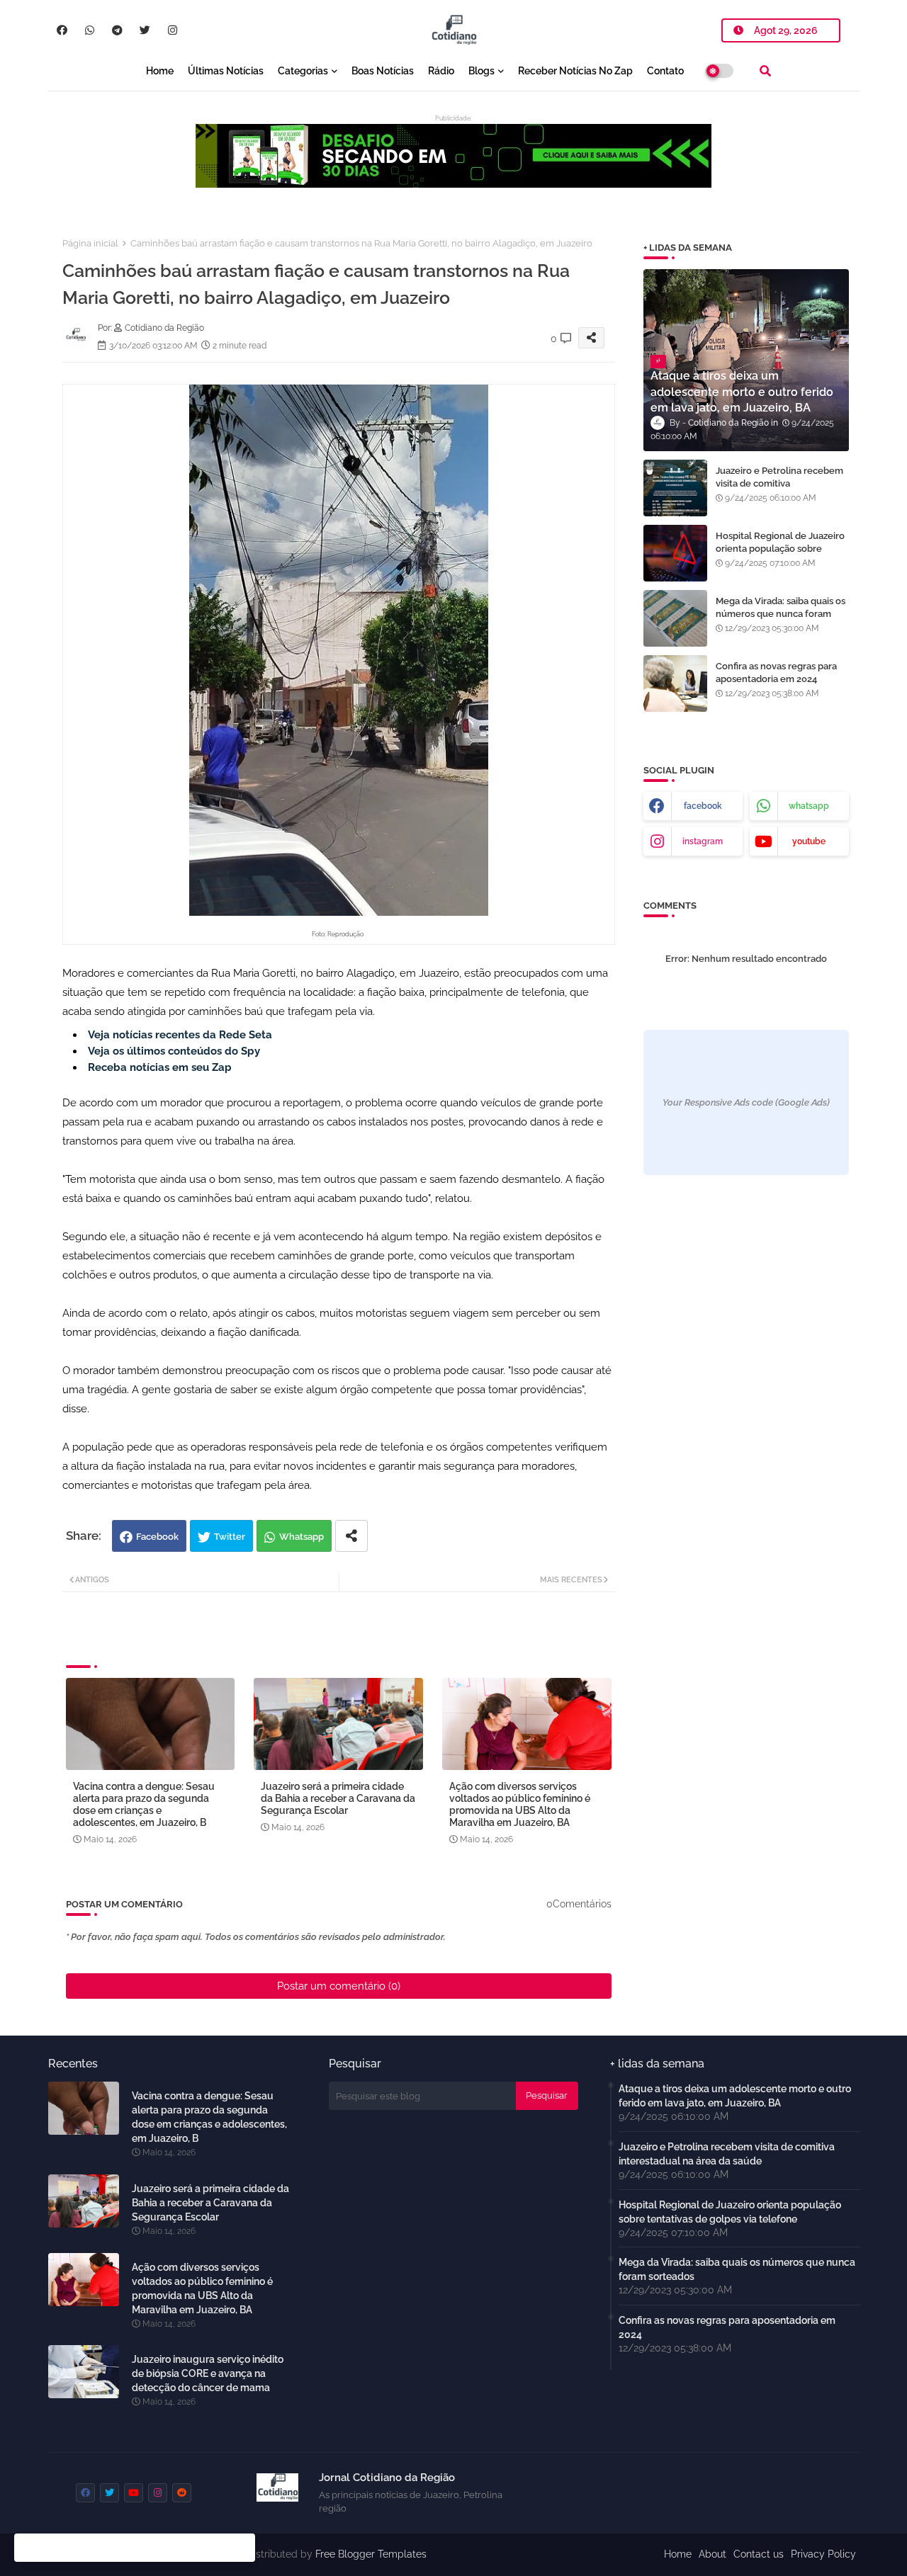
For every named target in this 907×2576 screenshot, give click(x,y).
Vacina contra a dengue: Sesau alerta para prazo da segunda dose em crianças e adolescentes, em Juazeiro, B (144, 1804)
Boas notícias (383, 71)
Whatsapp (302, 1537)
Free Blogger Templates (371, 2554)
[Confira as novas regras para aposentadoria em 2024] (675, 683)
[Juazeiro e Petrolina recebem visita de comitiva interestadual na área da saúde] (675, 488)
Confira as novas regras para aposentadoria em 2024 (776, 673)
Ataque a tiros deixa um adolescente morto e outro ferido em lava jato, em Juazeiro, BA (735, 2096)
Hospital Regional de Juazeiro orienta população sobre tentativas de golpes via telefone (780, 555)
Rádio (441, 71)
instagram (703, 841)
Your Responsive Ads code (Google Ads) (746, 1102)
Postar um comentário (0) (339, 1986)
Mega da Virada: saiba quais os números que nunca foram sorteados (781, 614)
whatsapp (809, 806)
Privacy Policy (823, 2554)
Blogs (481, 71)
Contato (665, 71)
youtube (809, 841)
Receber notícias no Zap (575, 71)
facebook (703, 806)
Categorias (303, 71)
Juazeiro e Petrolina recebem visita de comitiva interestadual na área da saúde (782, 483)
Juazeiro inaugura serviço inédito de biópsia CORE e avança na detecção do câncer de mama (208, 2373)
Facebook (157, 1537)
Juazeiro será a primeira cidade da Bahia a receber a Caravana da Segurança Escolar (338, 1798)
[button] (765, 71)
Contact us (759, 2554)
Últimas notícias (226, 71)
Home (160, 71)
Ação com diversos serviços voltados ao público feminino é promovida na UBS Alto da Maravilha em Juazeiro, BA (520, 1804)
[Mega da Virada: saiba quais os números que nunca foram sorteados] (675, 618)
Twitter (230, 1537)
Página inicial (90, 243)
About (712, 2554)
